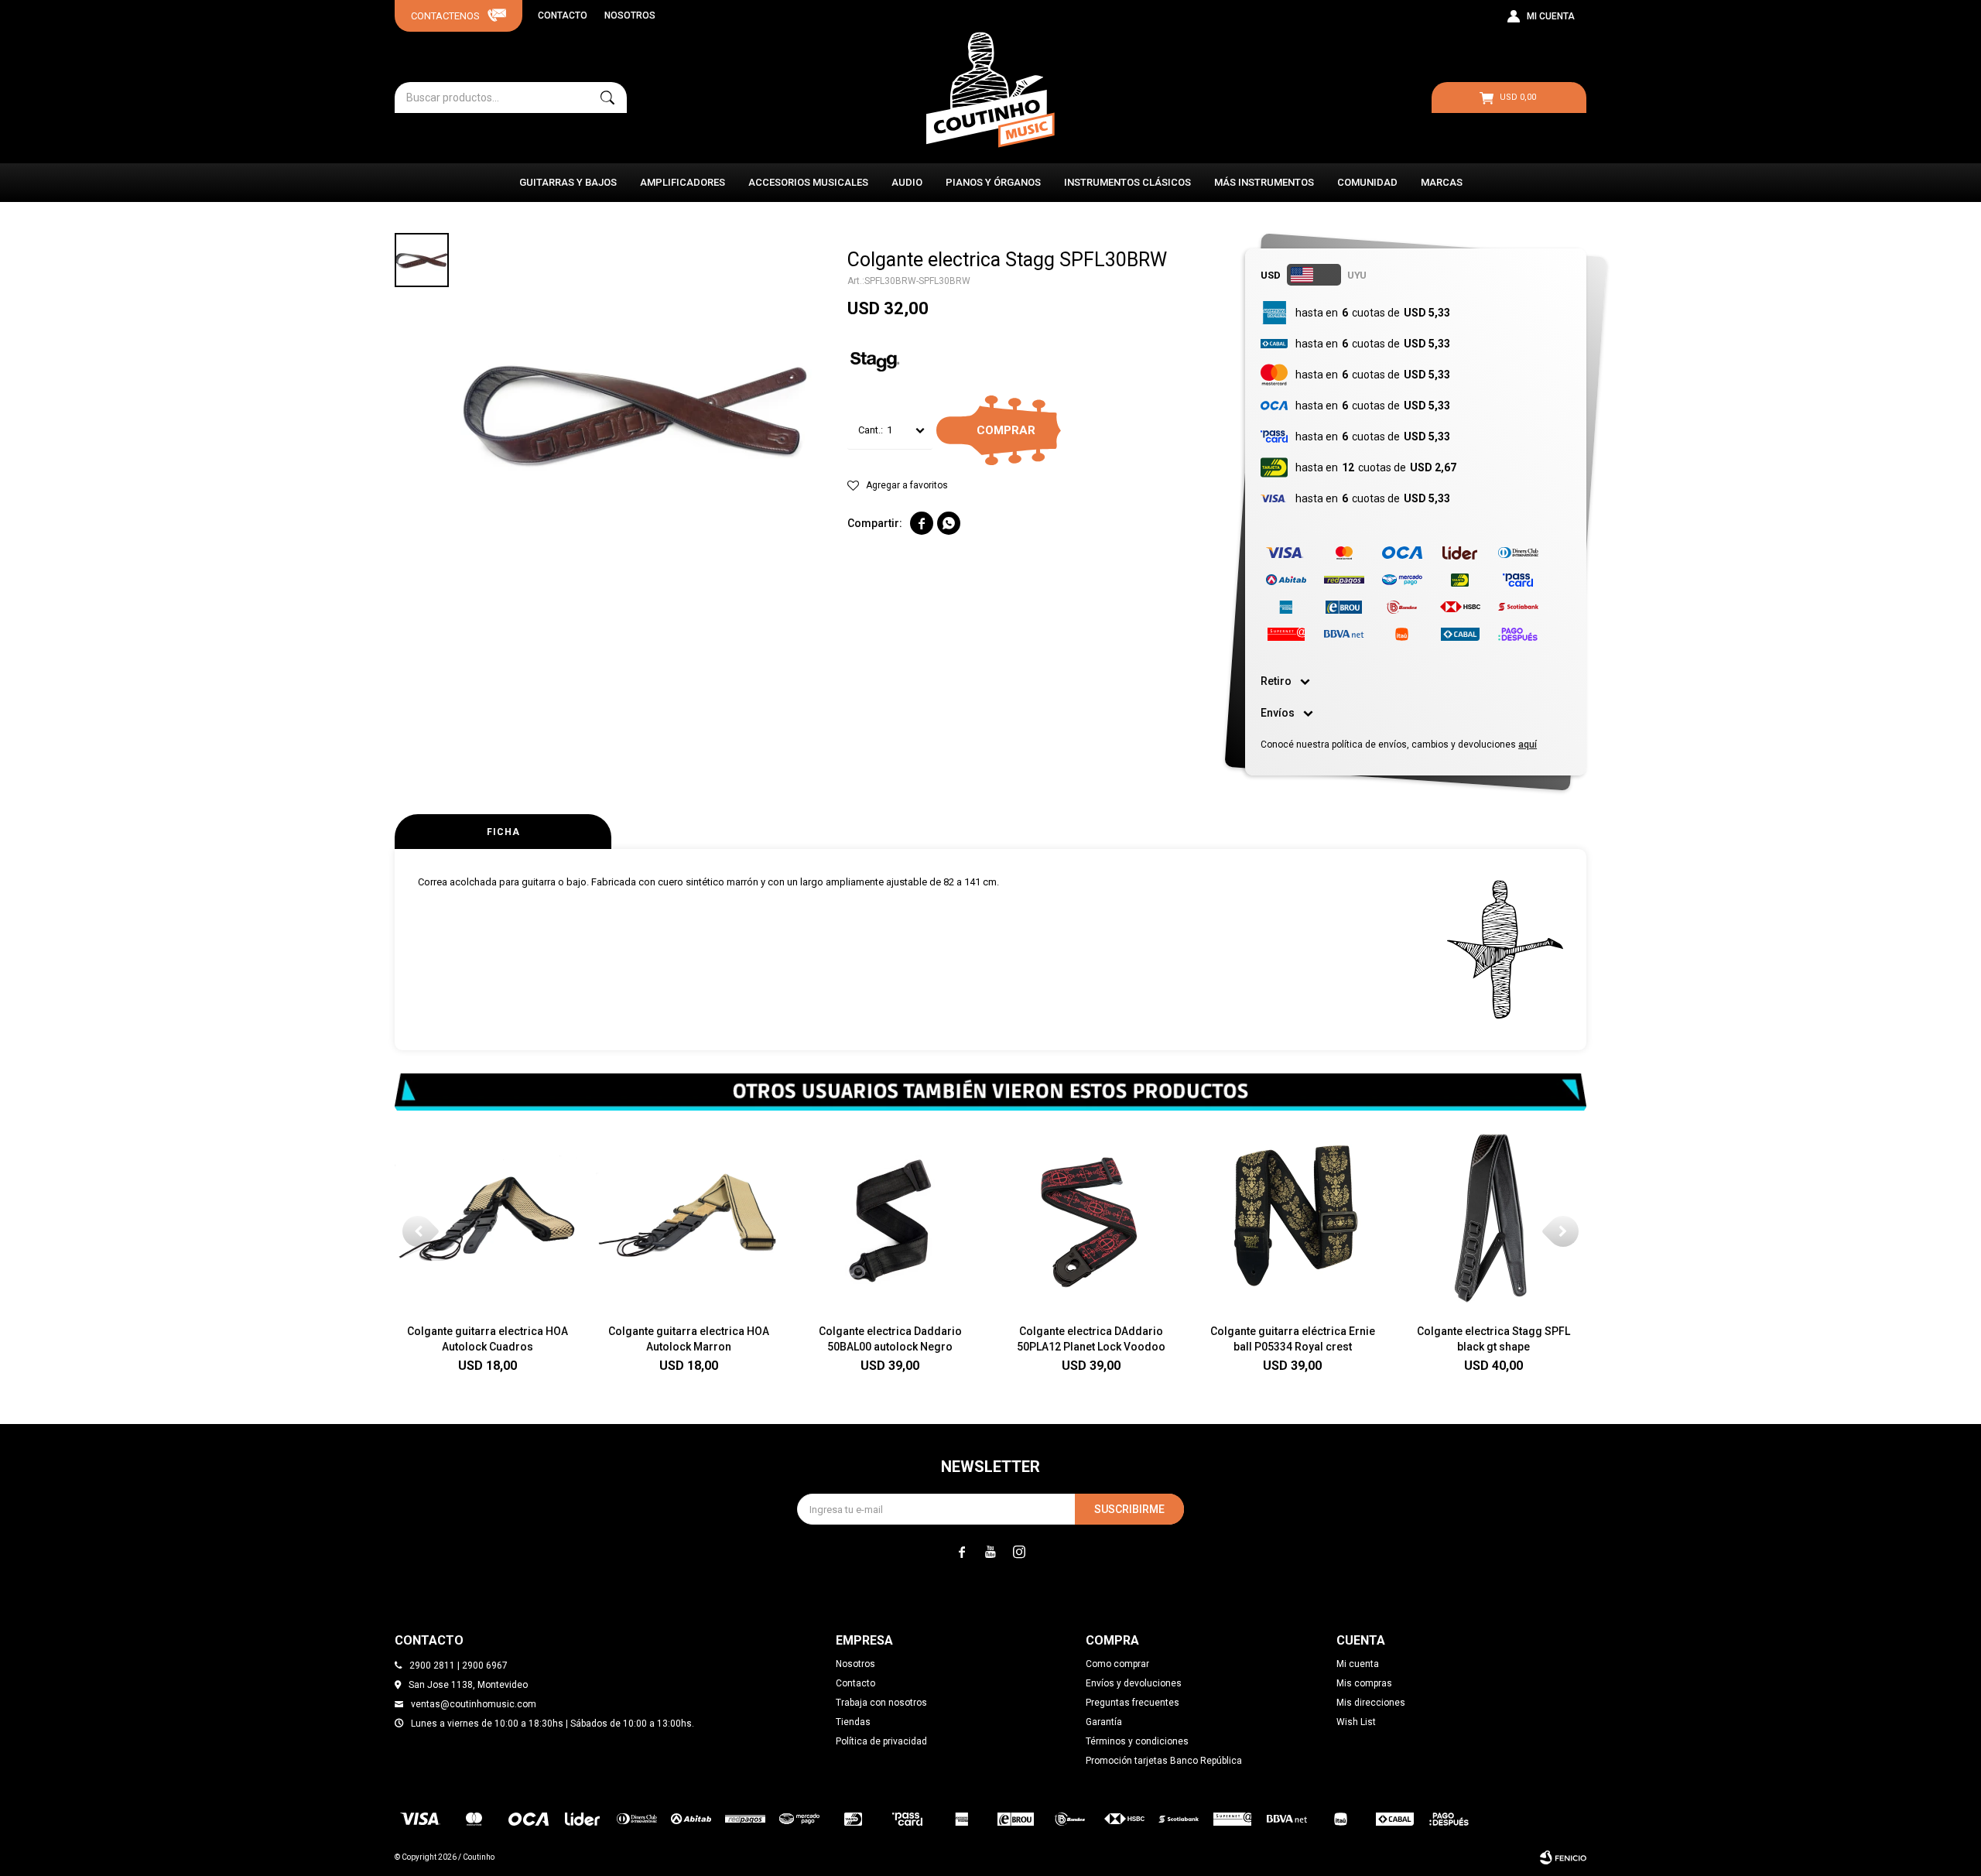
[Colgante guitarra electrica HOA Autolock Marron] (689, 1219)
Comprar (1006, 430)
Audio (907, 182)
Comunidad (1367, 182)
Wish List (1356, 1722)
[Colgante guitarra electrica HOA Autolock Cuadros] (488, 1219)
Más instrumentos (1264, 182)
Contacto (563, 15)
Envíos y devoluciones (1134, 1683)
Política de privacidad (881, 1741)
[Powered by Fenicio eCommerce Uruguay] (1563, 1857)
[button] (607, 98)
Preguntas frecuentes (1132, 1703)
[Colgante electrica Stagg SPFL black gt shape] (1493, 1219)
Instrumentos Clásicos (1127, 182)
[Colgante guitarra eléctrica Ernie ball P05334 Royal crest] (1292, 1219)
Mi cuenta (1358, 1664)
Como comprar (1117, 1664)
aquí (1528, 745)
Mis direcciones (1371, 1703)
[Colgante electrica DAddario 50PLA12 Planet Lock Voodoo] (1091, 1219)
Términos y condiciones (1137, 1741)
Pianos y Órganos (993, 182)
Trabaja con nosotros (881, 1703)
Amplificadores (683, 182)
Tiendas (853, 1722)
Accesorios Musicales (808, 182)
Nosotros (630, 15)
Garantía (1104, 1722)
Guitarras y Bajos (568, 182)
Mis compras (1364, 1683)
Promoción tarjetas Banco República (1164, 1761)
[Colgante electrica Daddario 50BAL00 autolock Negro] (890, 1219)
